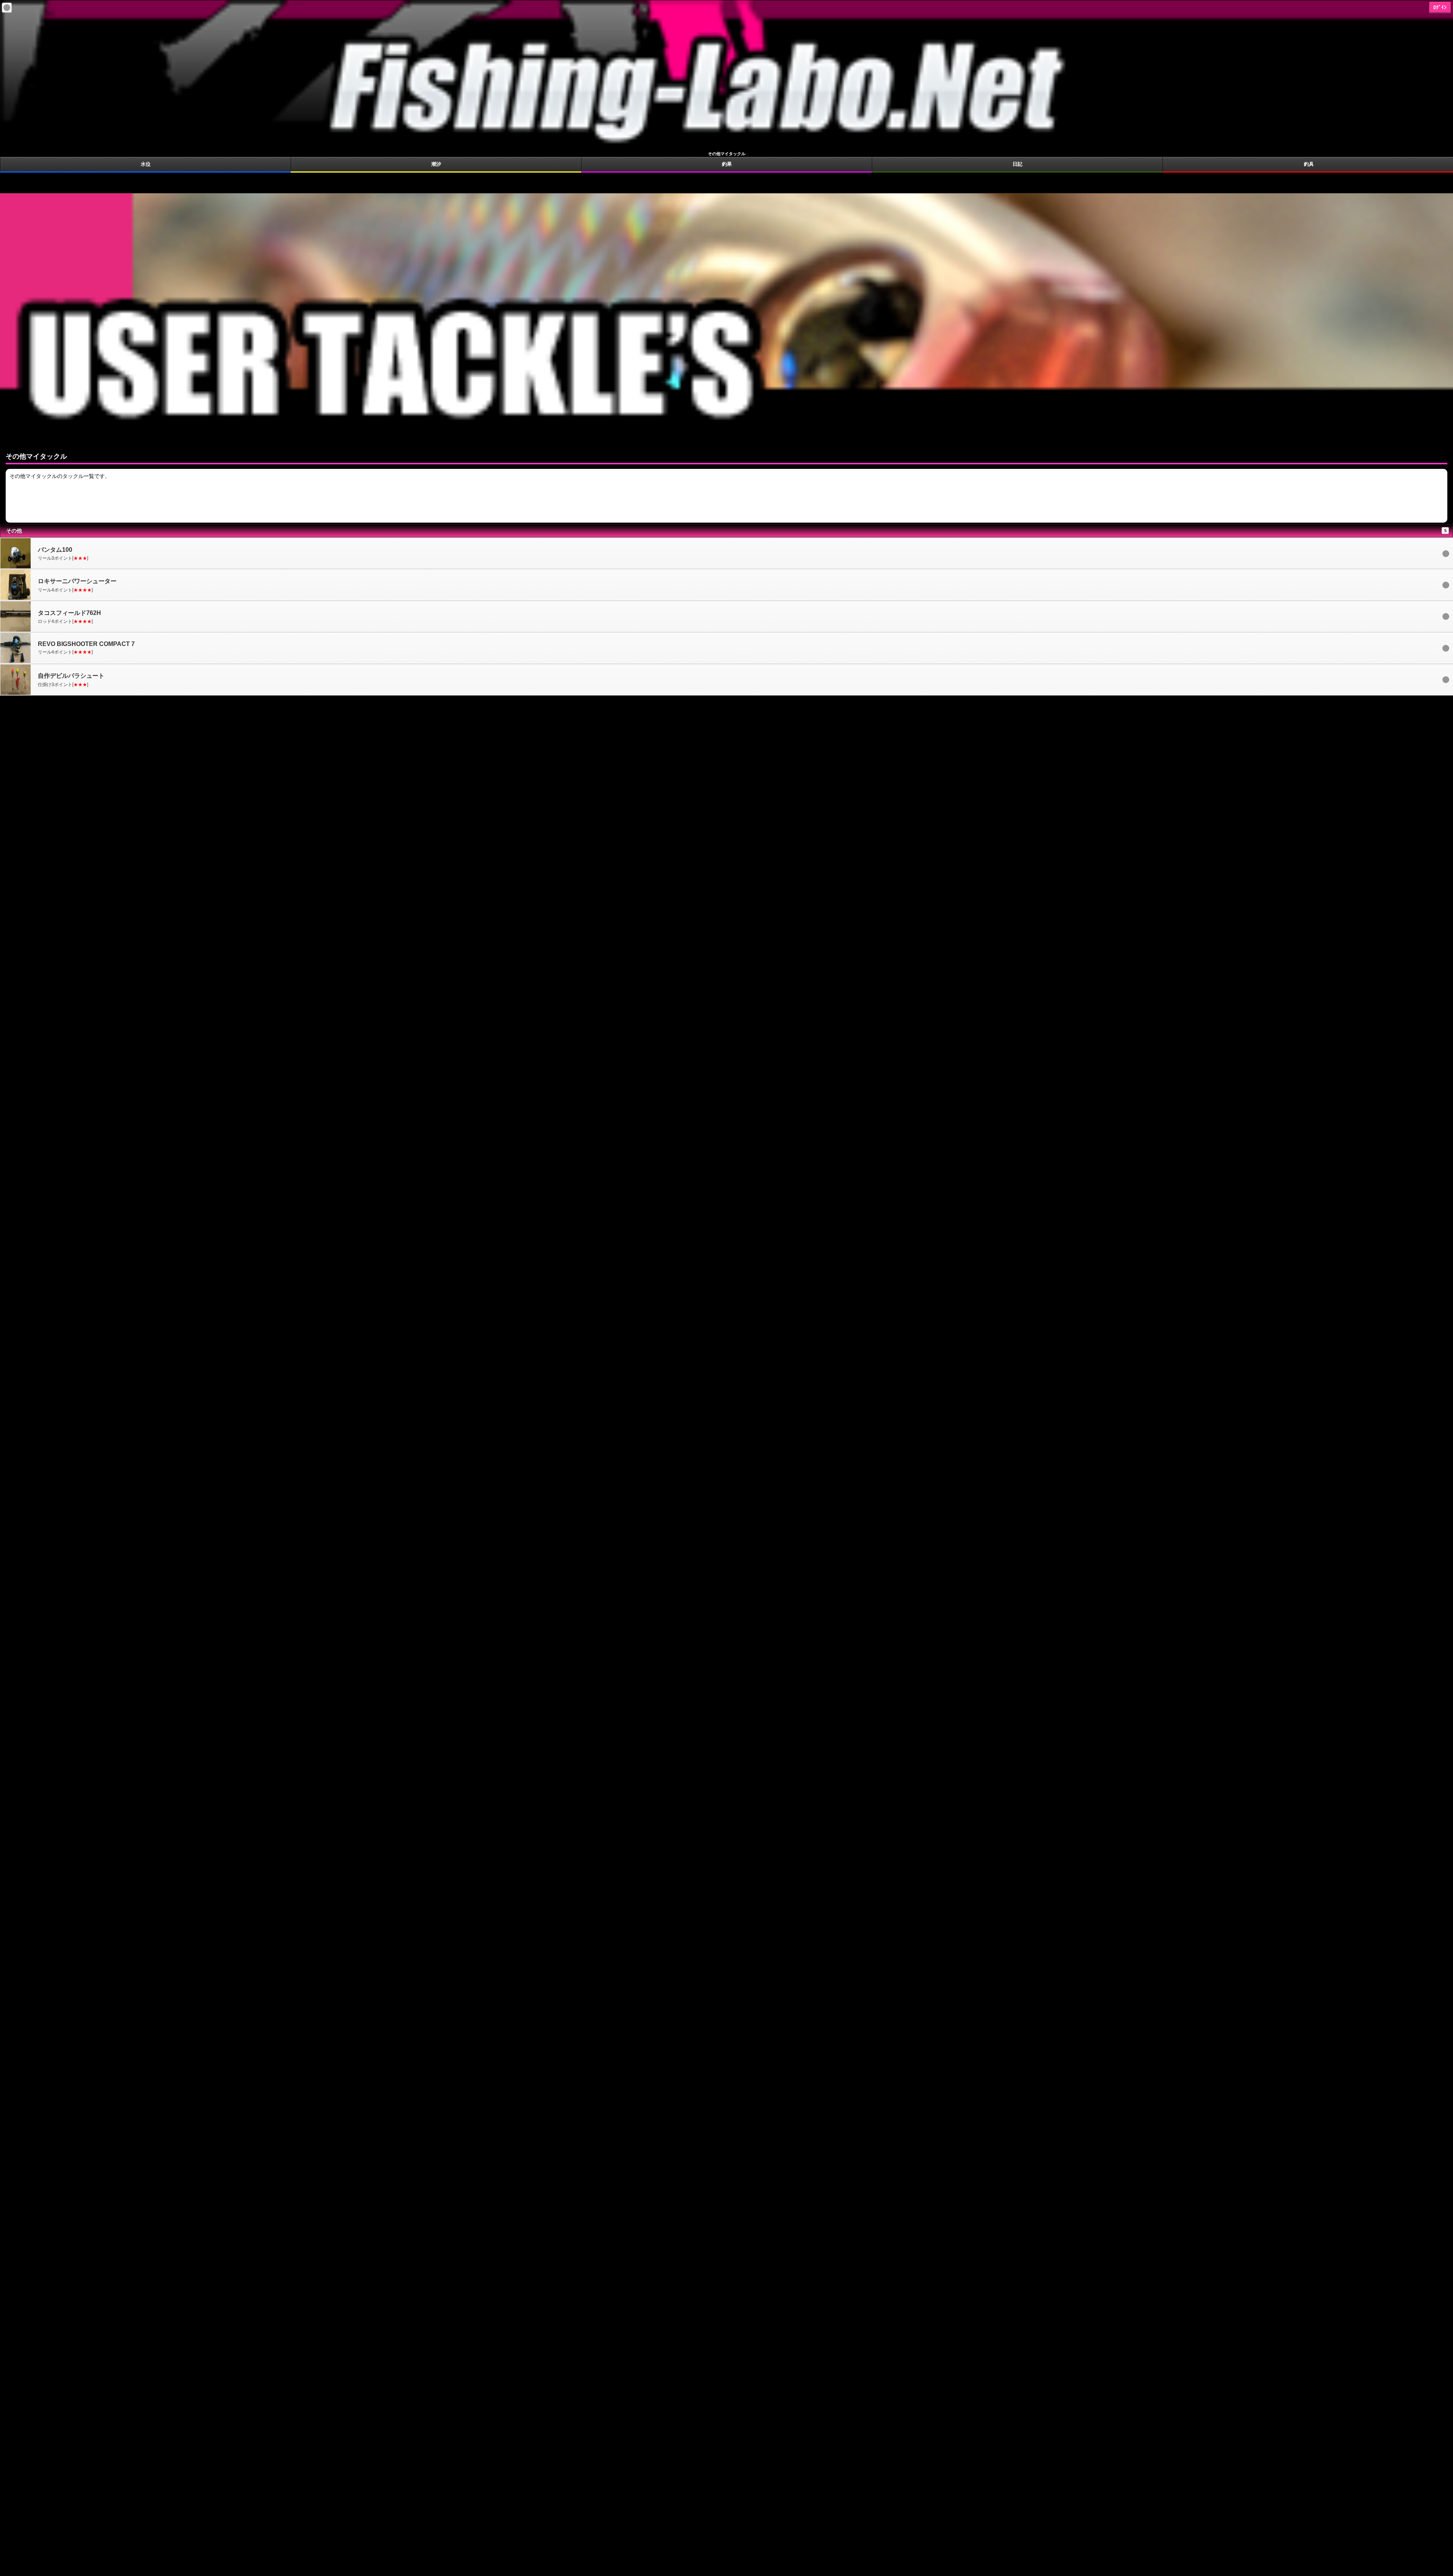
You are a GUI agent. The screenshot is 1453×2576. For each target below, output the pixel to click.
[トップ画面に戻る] (726, 147)
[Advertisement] (726, 182)
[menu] (7, 8)
